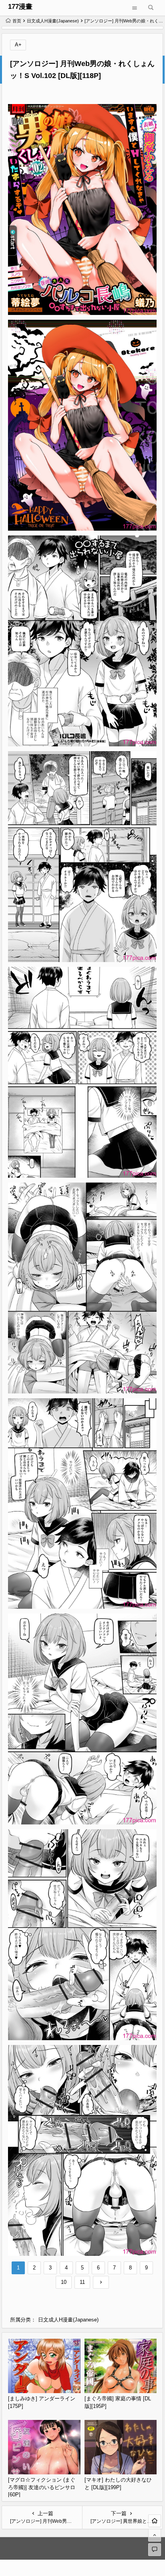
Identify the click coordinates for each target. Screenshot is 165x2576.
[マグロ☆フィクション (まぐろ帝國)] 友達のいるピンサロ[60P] (42, 2487)
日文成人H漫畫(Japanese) (53, 21)
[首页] (155, 2521)
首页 (17, 21)
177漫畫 (20, 7)
